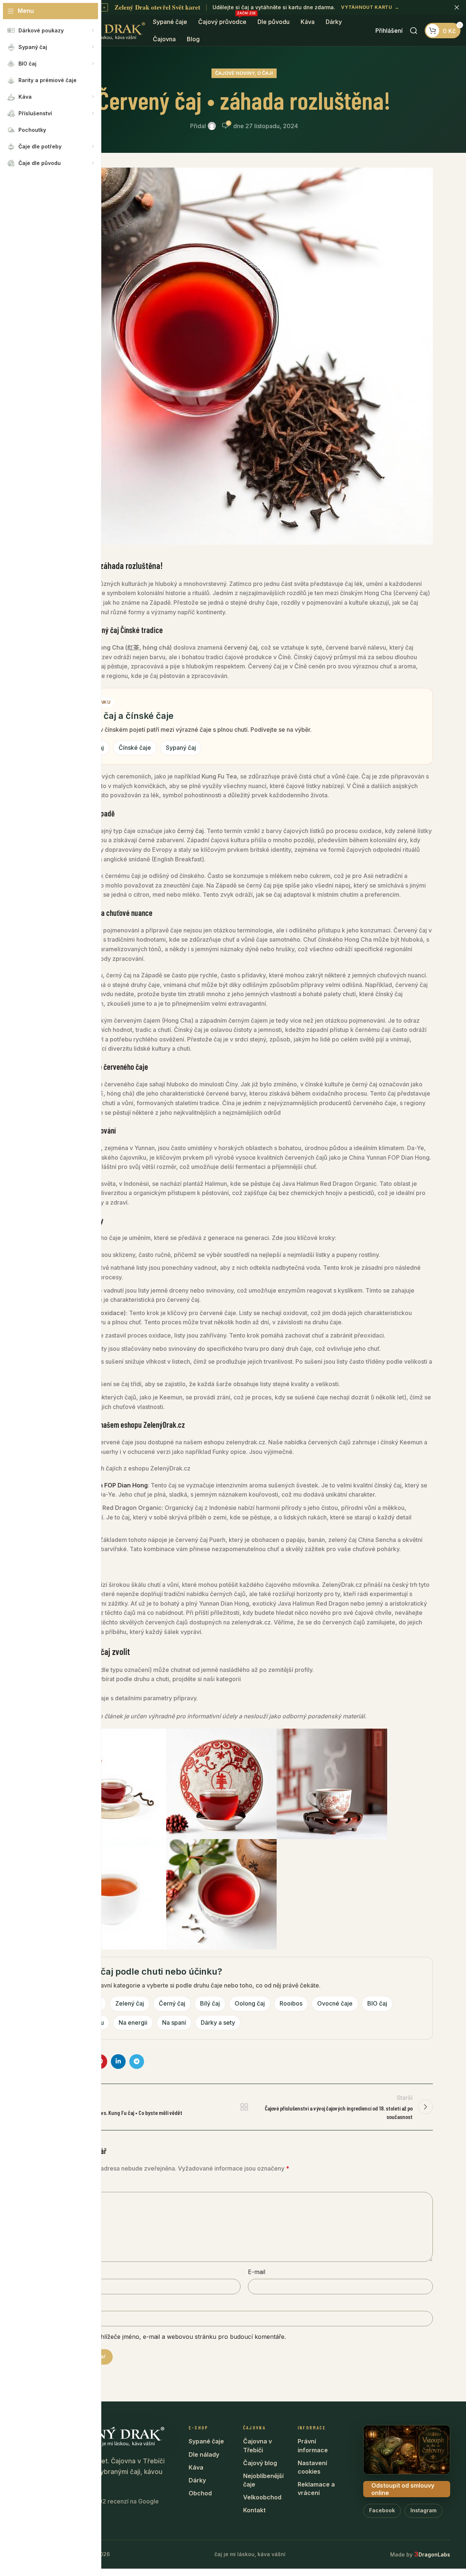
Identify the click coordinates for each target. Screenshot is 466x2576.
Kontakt (254, 2510)
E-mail (257, 2272)
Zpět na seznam (244, 2107)
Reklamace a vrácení (316, 2489)
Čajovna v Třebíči (257, 2445)
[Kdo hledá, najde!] (414, 31)
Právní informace (313, 2445)
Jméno (65, 2272)
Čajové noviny (235, 73)
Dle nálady (204, 2454)
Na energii (133, 2023)
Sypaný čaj (181, 748)
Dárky (197, 2480)
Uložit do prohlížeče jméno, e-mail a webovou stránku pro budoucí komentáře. (175, 2337)
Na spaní (174, 2023)
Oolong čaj (250, 2003)
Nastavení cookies (312, 2467)
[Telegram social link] (137, 2062)
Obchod (200, 2493)
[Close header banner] (457, 7)
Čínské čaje (135, 748)
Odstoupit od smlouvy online (403, 2489)
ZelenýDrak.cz (164, 1424)
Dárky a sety (218, 2023)
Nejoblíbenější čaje (263, 2480)
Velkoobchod (262, 2497)
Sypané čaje (206, 2441)
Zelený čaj (130, 2003)
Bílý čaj (210, 2003)
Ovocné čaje (335, 2003)
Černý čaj (172, 2003)
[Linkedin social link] (118, 2062)
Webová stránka (78, 2304)
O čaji (265, 73)
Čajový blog (260, 2463)
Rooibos (291, 2003)
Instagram (423, 2510)
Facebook (382, 2510)
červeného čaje (126, 1066)
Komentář (72, 2185)
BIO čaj (377, 2003)
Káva (196, 2467)
